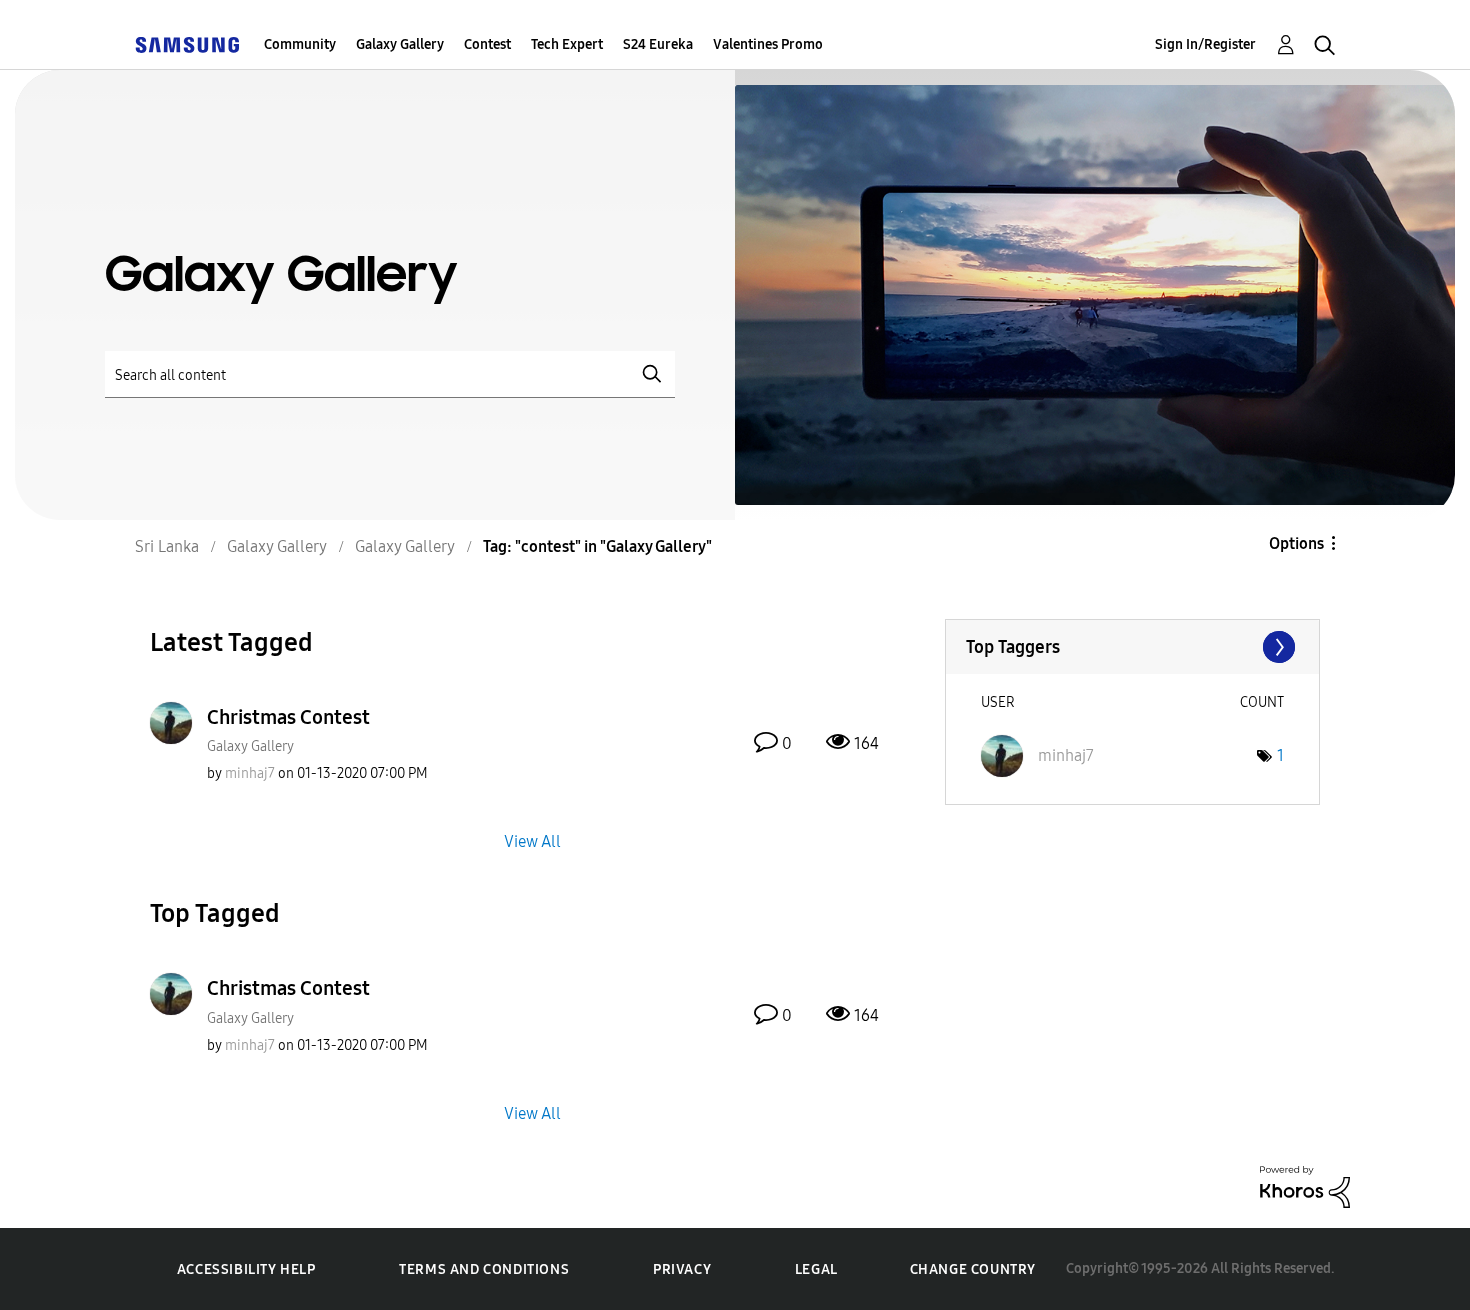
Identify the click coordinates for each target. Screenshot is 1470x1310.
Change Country (973, 1269)
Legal (816, 1269)
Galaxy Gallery (400, 44)
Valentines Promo (768, 44)
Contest (487, 44)
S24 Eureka (658, 44)
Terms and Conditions (484, 1269)
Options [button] (1296, 543)
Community (300, 44)
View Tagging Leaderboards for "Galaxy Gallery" (1132, 647)
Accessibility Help (246, 1269)
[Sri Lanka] (187, 44)
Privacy (682, 1269)
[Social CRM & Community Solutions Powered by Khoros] (1305, 1185)
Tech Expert (567, 44)
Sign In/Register (1205, 44)
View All (532, 841)
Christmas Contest (288, 717)
